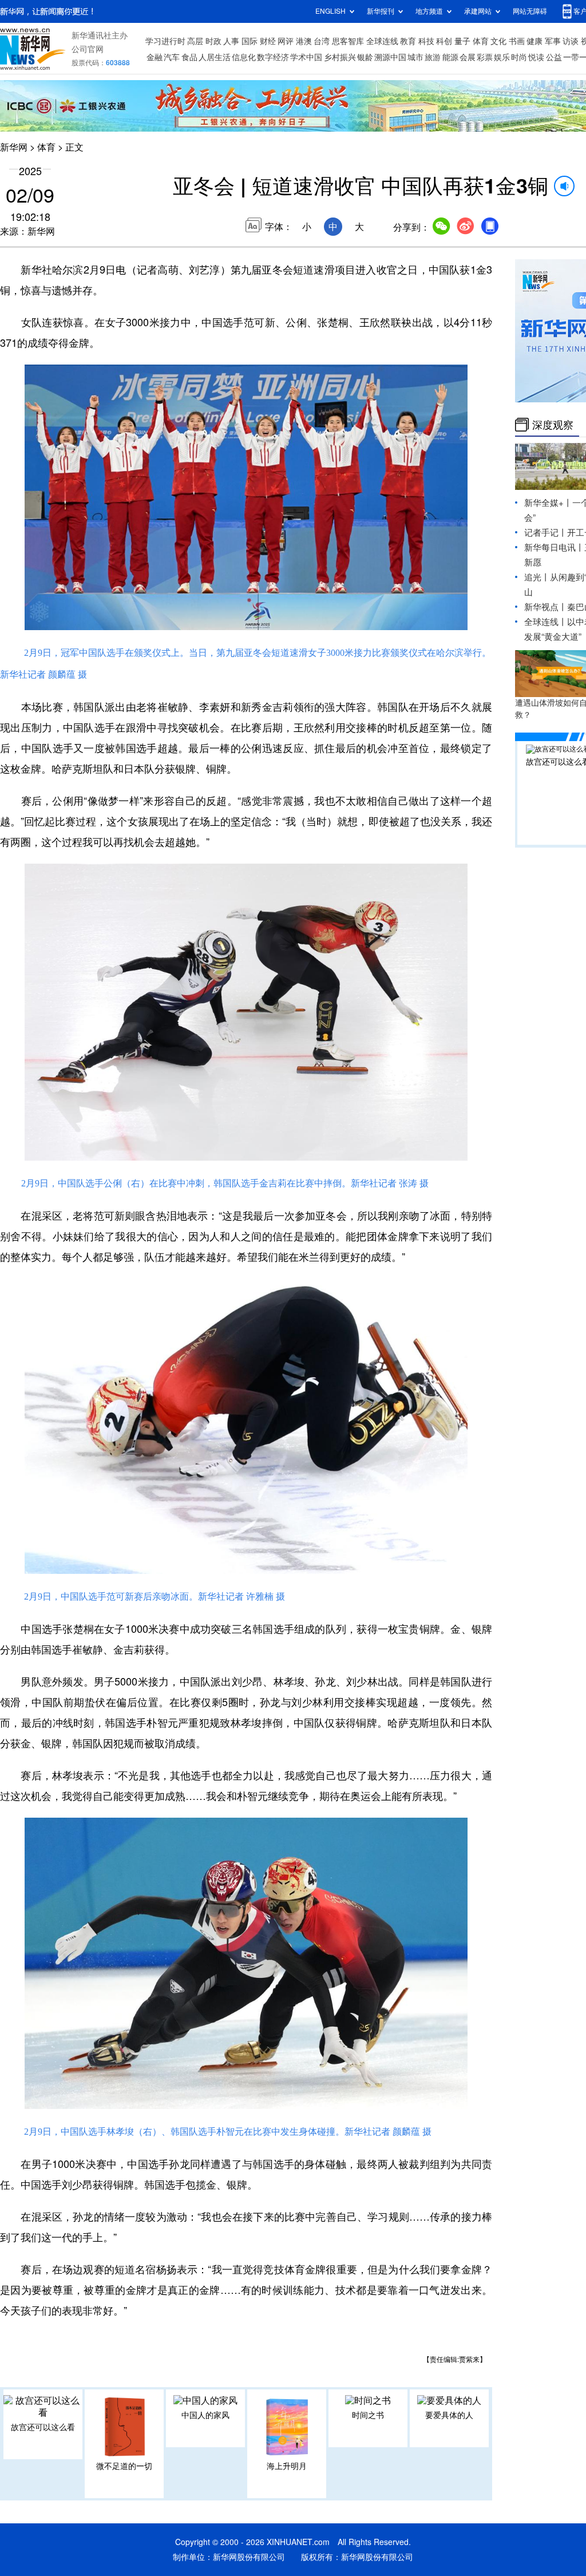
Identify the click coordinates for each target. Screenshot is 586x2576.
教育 (408, 41)
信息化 (244, 57)
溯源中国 (390, 57)
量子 (462, 41)
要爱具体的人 (449, 2415)
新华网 (14, 147)
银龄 (365, 57)
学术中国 (306, 57)
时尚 (519, 57)
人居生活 (215, 57)
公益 (554, 57)
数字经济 (273, 57)
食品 (189, 57)
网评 (286, 41)
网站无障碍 (530, 11)
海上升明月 (287, 2466)
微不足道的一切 (124, 2466)
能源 (450, 57)
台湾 (322, 41)
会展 (468, 57)
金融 (155, 57)
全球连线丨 (546, 622)
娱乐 (502, 57)
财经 (268, 41)
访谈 (571, 41)
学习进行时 (165, 41)
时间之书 (368, 2415)
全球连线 (382, 41)
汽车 (172, 57)
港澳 (304, 41)
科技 (426, 41)
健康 (534, 41)
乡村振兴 (340, 57)
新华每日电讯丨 (554, 547)
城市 (415, 57)
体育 (481, 41)
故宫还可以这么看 (43, 2427)
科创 (444, 41)
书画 (517, 41)
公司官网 (88, 49)
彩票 (485, 57)
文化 (498, 41)
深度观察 (553, 425)
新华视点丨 (546, 607)
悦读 (536, 57)
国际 (250, 41)
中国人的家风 (205, 2415)
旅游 (433, 57)
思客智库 (348, 41)
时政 (213, 41)
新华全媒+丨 (548, 503)
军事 (553, 41)
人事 (231, 41)
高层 (195, 41)
